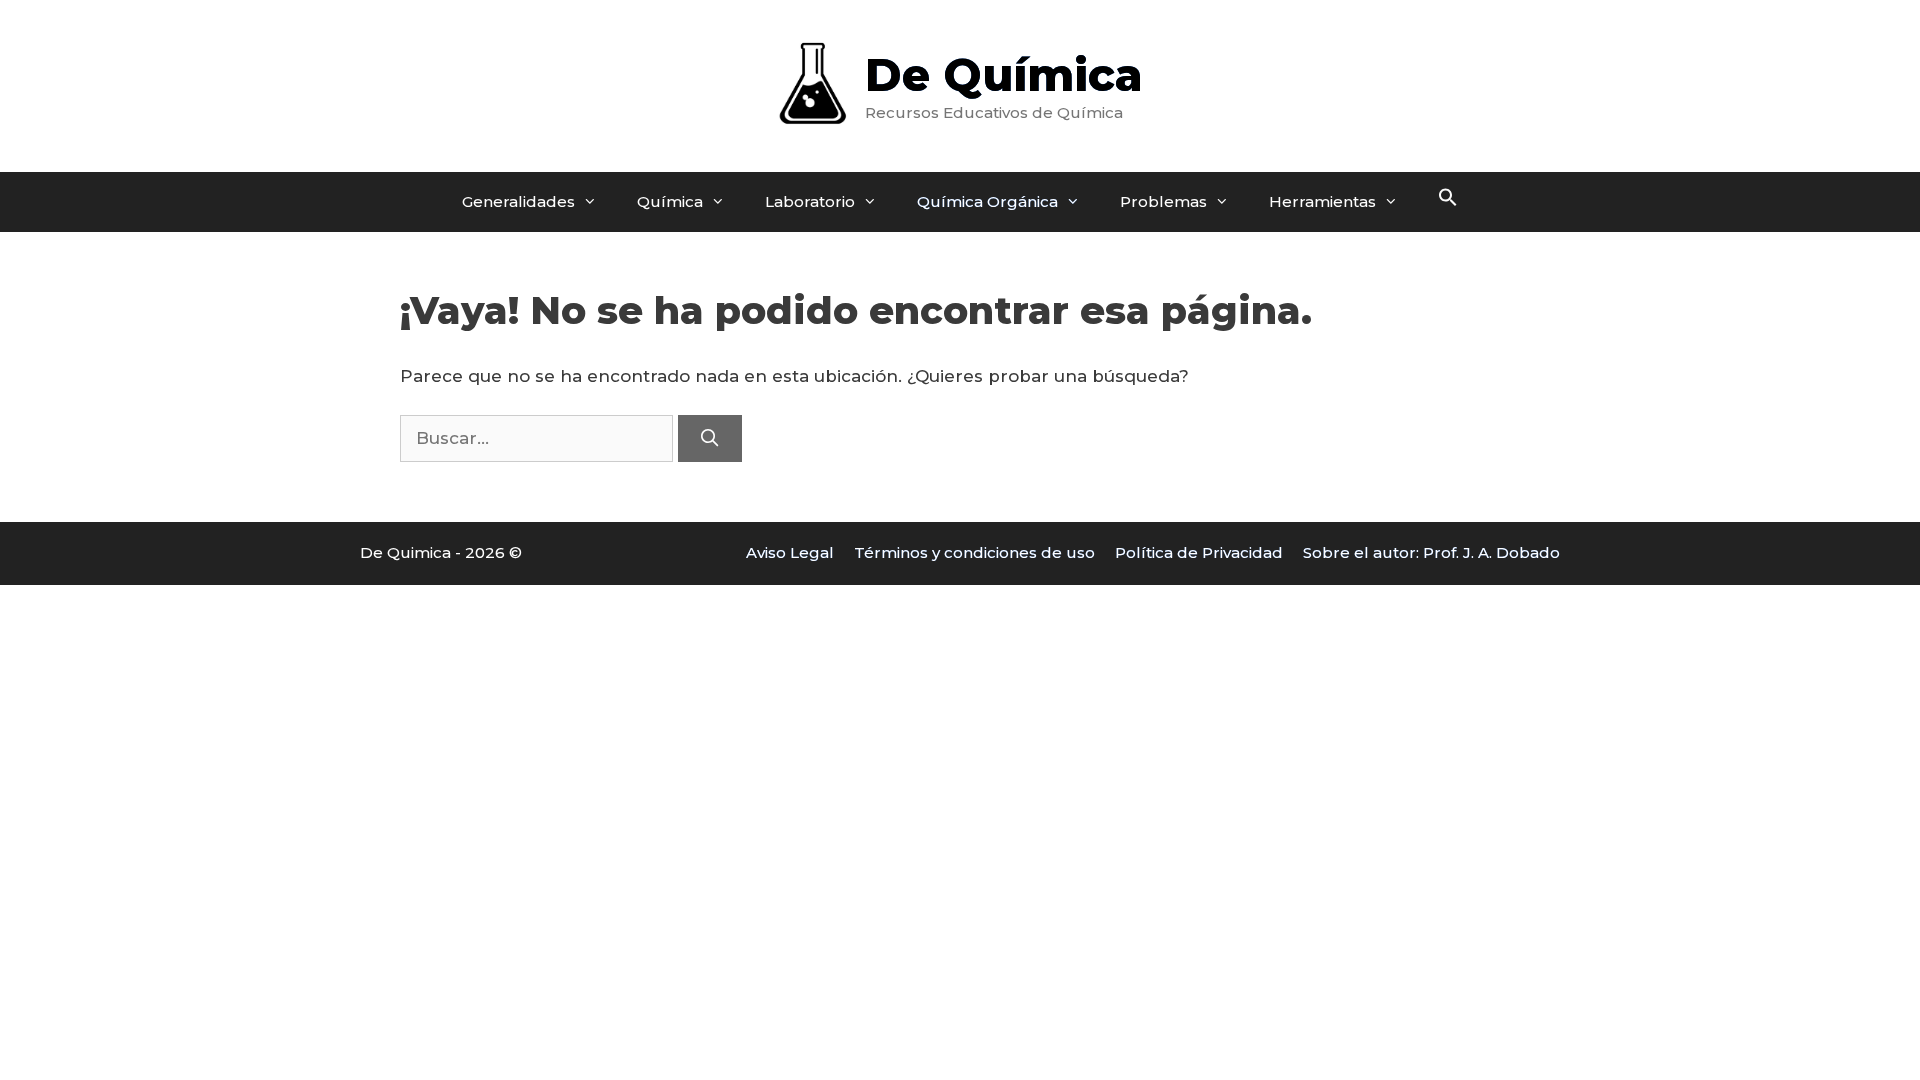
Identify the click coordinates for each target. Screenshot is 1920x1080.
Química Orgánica (987, 201)
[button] (1448, 202)
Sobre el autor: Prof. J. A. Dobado (1431, 552)
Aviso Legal (790, 552)
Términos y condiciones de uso (974, 552)
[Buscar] (710, 439)
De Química (1004, 74)
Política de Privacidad (1199, 552)
